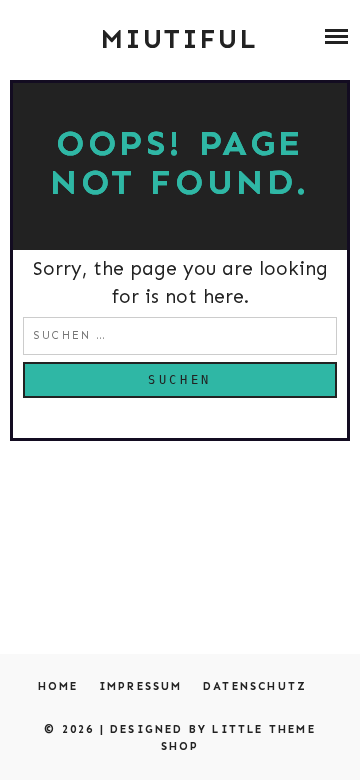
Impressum (141, 686)
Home (58, 686)
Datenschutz (255, 686)
